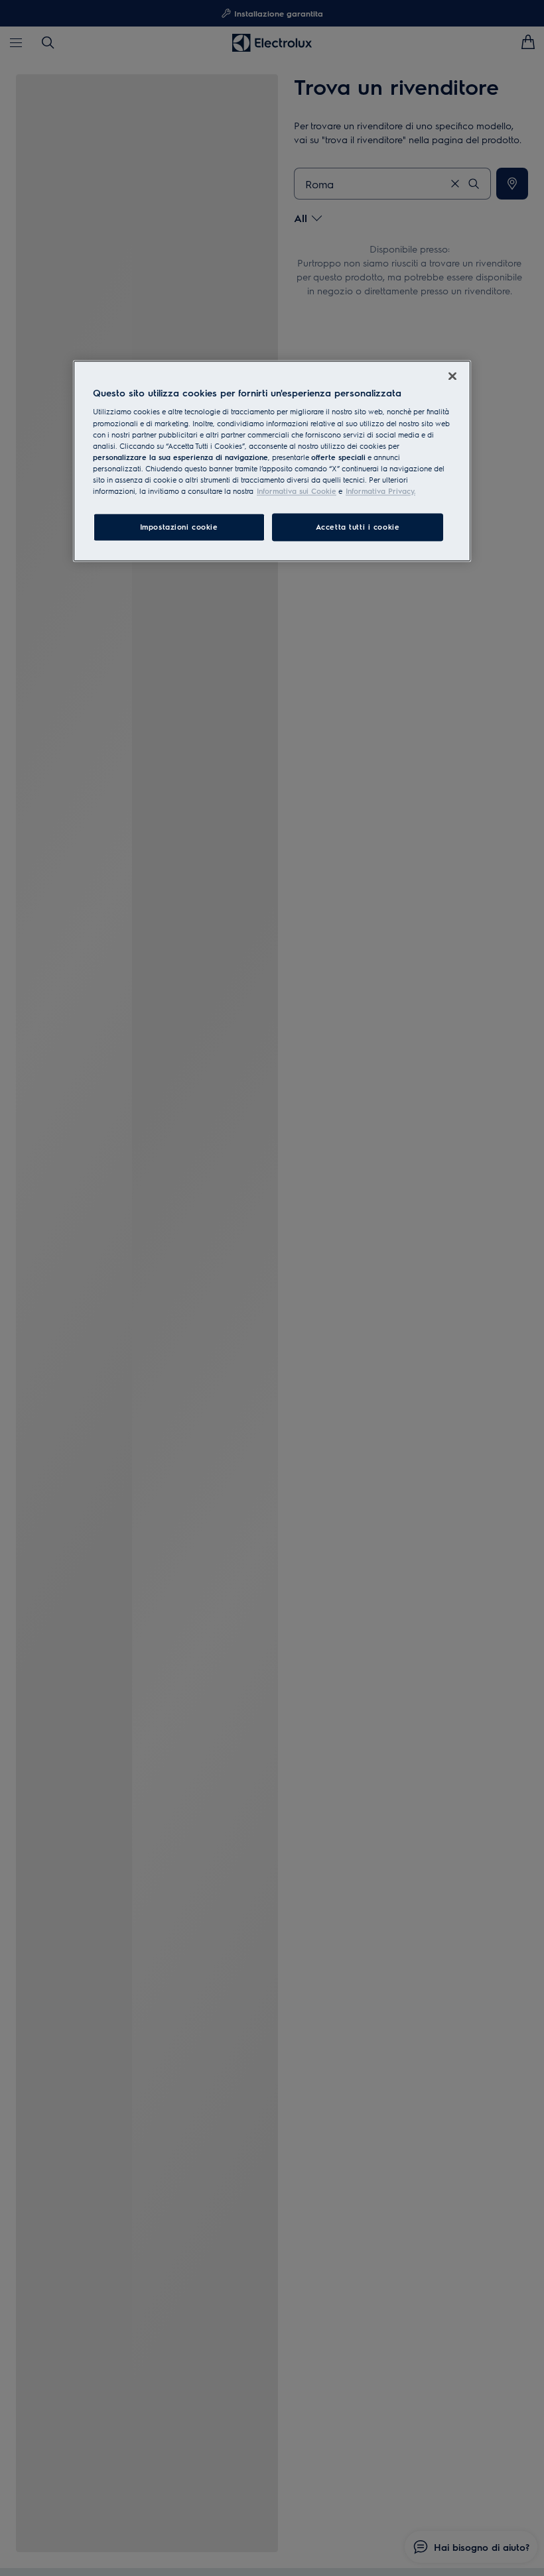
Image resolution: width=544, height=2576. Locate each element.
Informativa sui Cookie (297, 491)
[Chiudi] (452, 376)
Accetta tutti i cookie (358, 527)
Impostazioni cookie (179, 527)
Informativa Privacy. (380, 491)
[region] (272, 461)
